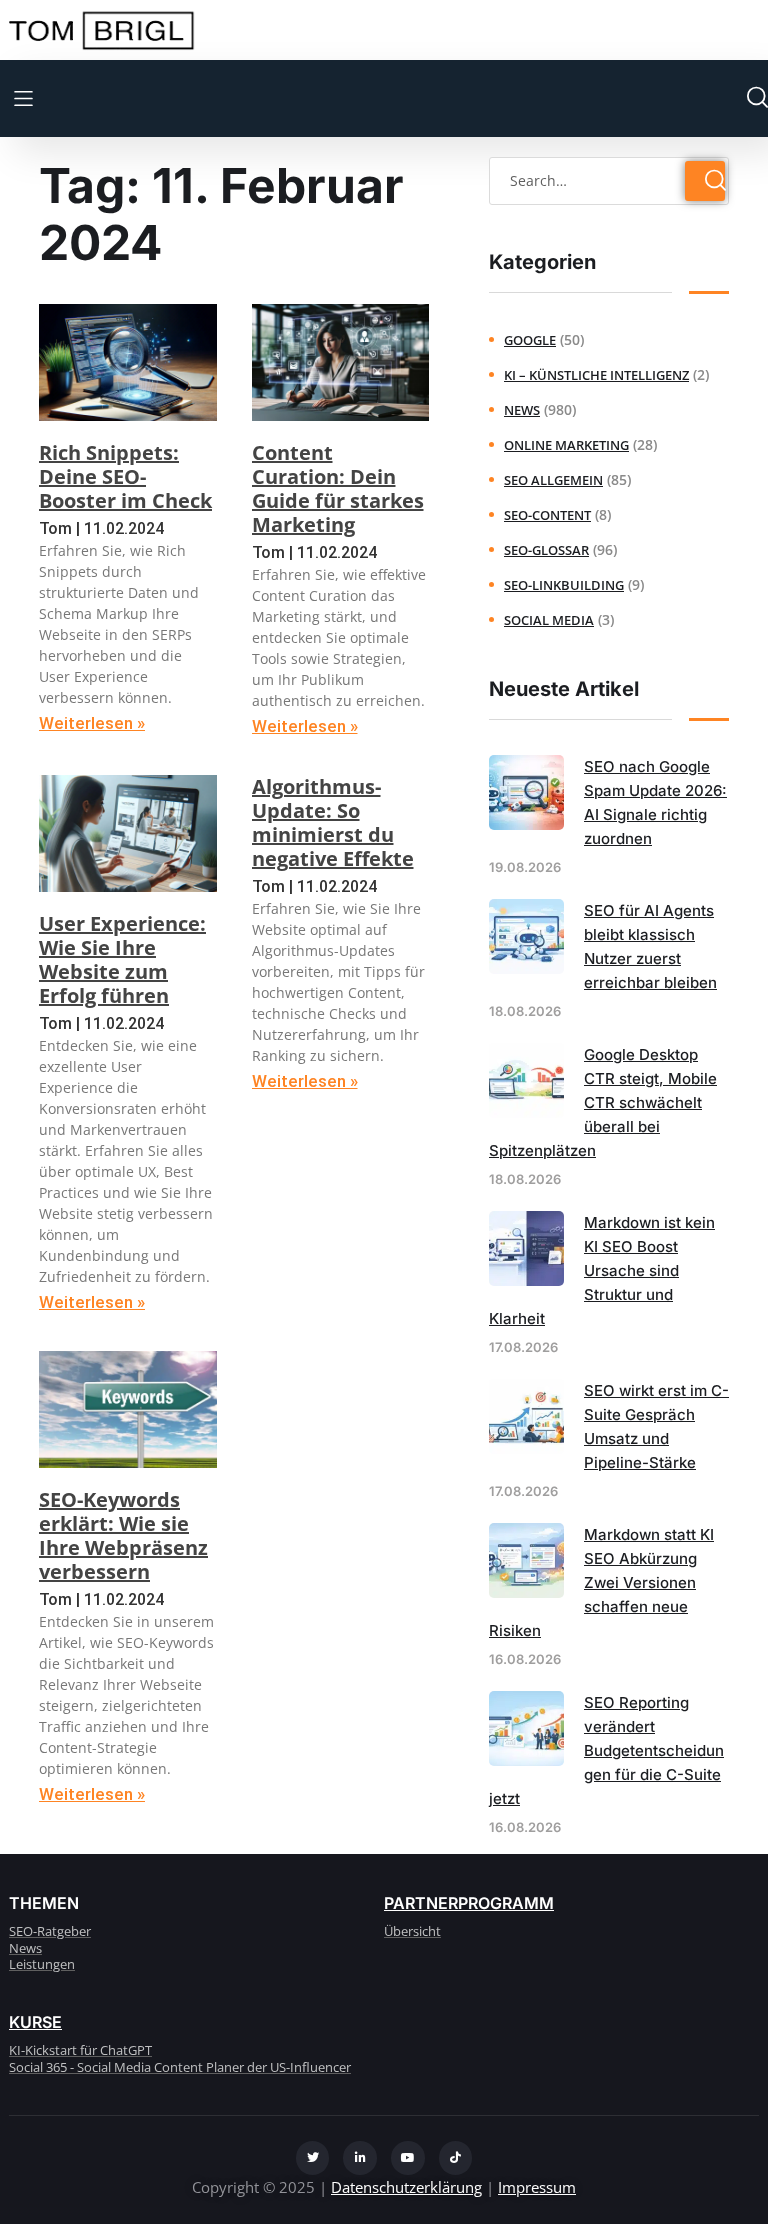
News (522, 410)
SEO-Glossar (546, 550)
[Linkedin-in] (360, 2158)
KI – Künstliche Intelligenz (596, 375)
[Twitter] (313, 2158)
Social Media (549, 620)
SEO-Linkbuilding (564, 585)
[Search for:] (609, 180)
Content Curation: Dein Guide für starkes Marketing (338, 488)
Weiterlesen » (92, 723)
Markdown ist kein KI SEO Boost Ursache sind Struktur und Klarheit (602, 1270)
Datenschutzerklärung (406, 2187)
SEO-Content (547, 515)
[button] (23, 98)
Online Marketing (566, 445)
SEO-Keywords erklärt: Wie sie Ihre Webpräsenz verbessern (123, 1535)
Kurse (35, 2022)
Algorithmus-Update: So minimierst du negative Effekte (333, 822)
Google (530, 340)
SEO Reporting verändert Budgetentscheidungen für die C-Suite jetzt (606, 1750)
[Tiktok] (456, 2158)
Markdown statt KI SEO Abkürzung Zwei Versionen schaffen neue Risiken (601, 1582)
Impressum (537, 2187)
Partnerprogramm (469, 1903)
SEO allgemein (553, 480)
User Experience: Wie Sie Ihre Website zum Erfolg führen (122, 959)
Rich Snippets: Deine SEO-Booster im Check (125, 476)
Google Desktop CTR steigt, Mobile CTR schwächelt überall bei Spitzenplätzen (603, 1102)
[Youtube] (408, 2158)
